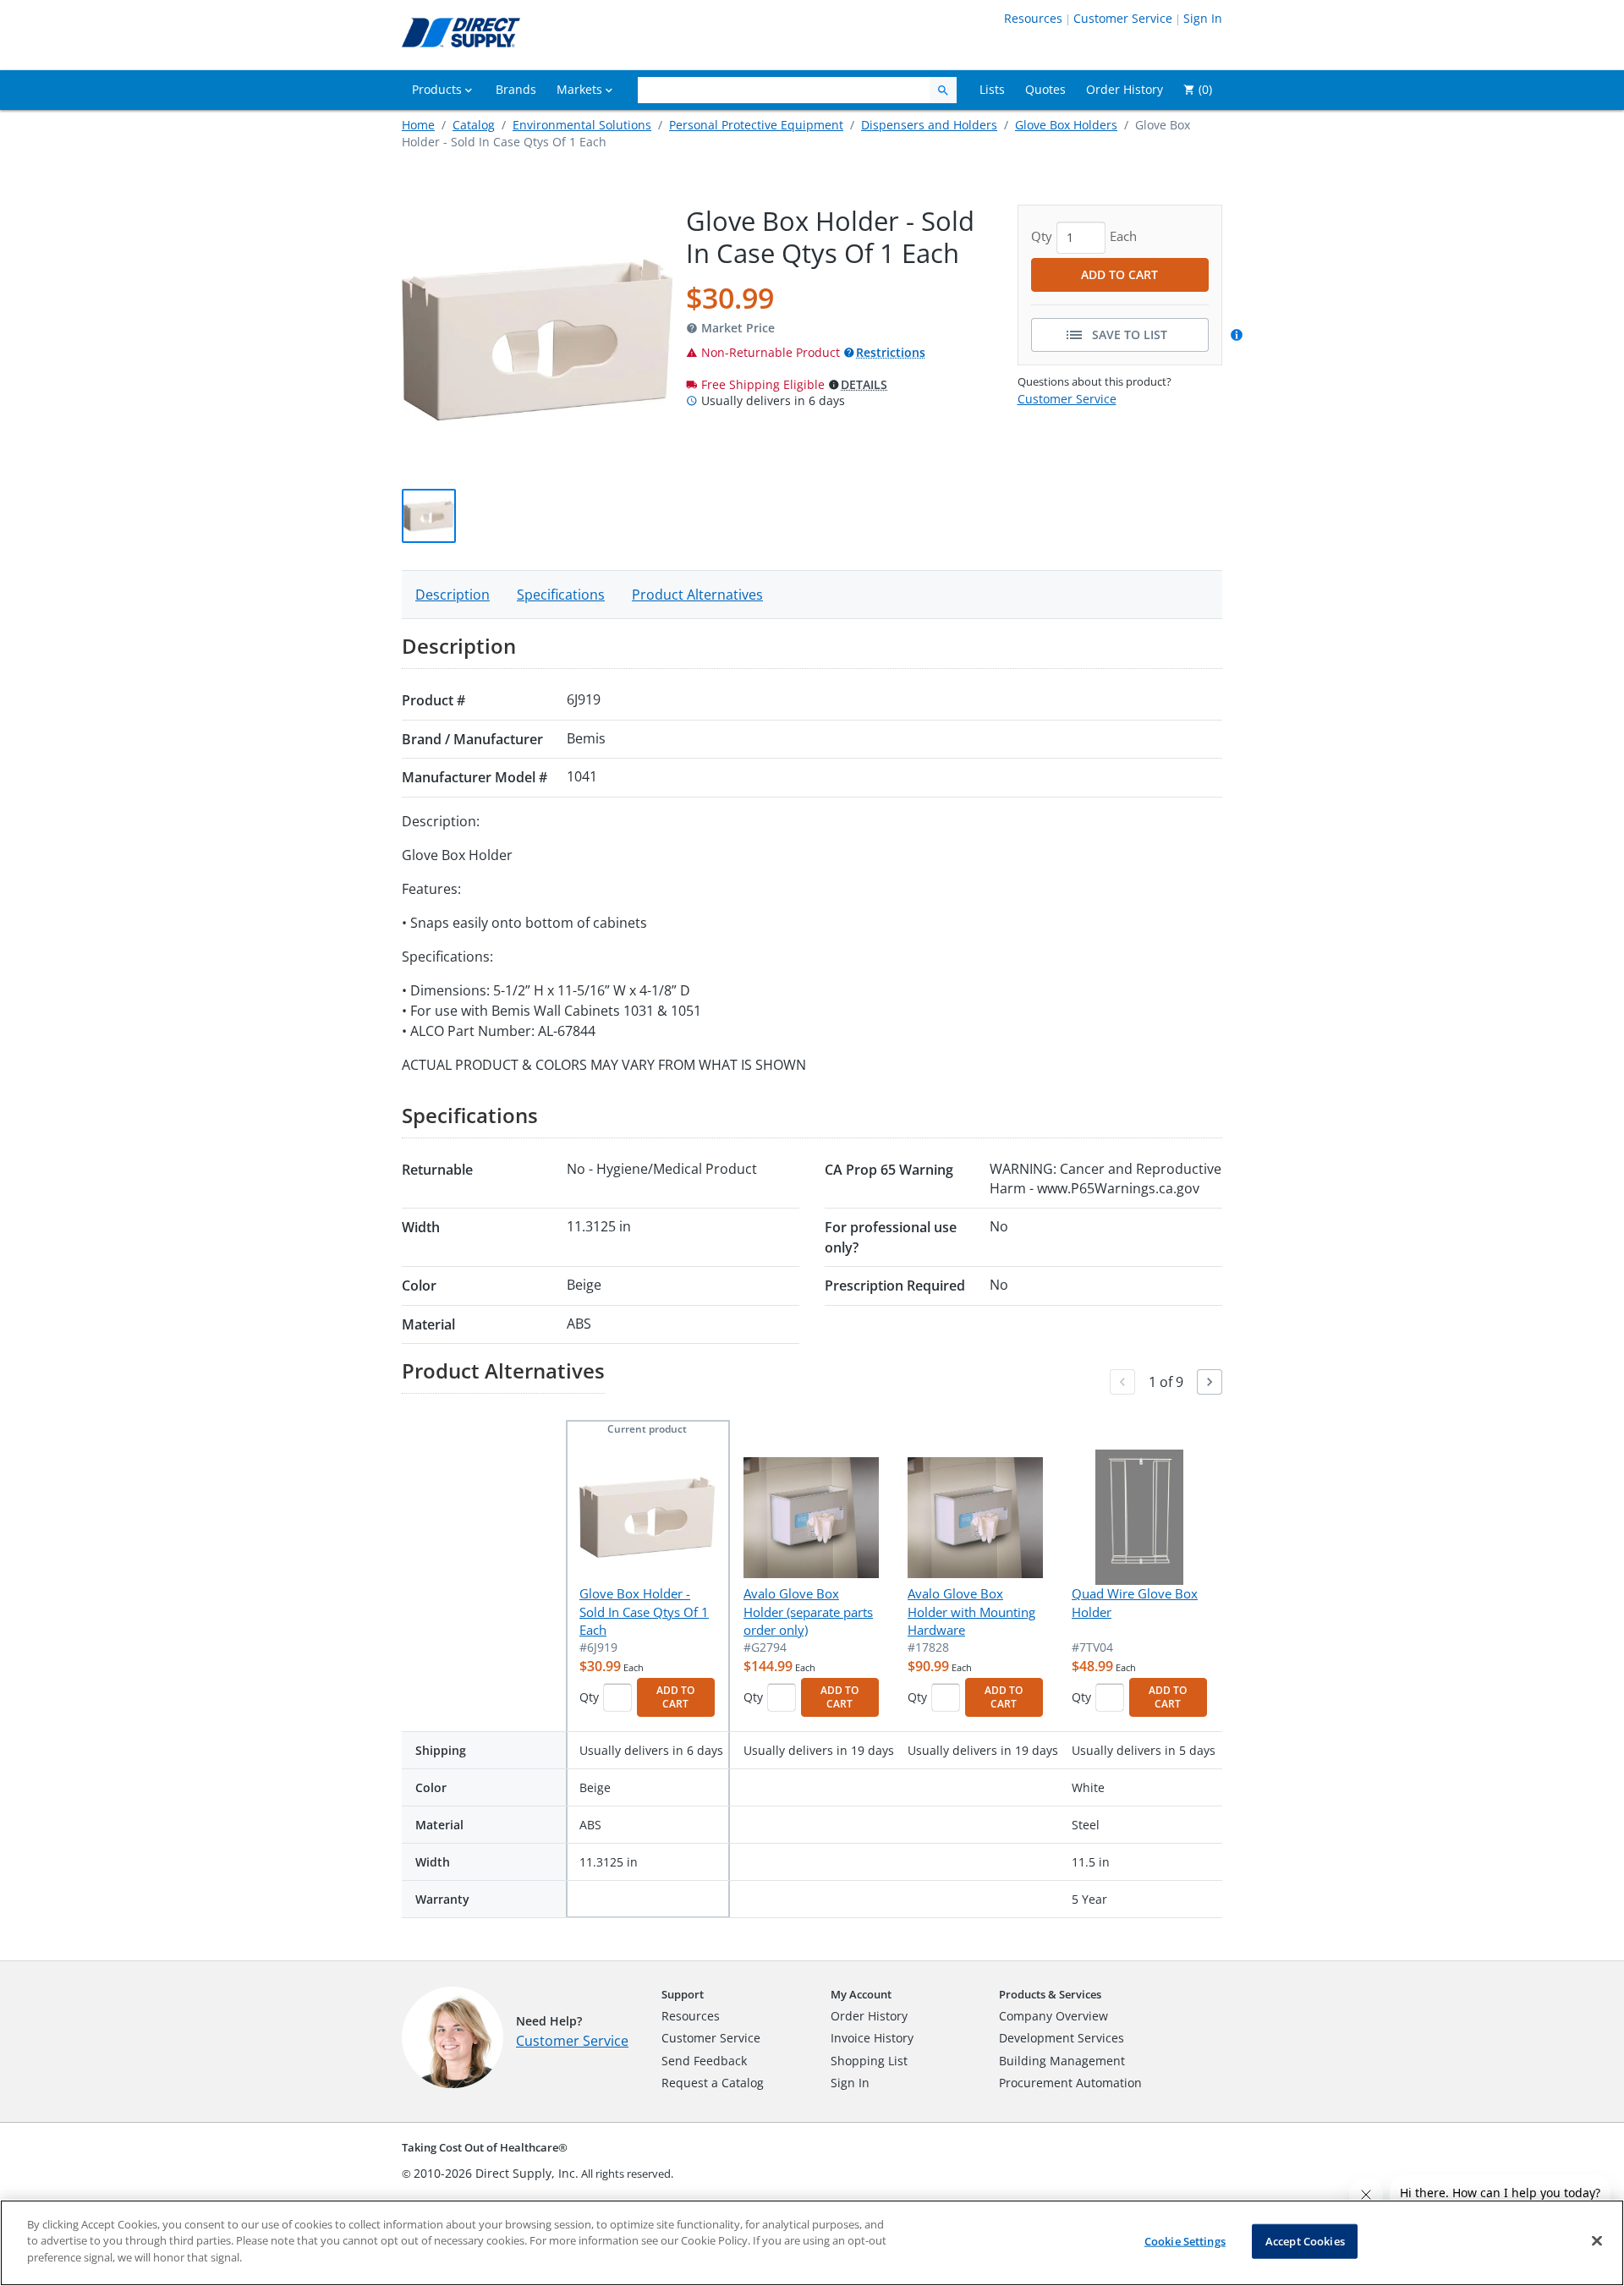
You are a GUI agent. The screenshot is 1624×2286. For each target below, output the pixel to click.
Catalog (474, 125)
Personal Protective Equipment (756, 125)
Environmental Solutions (582, 125)
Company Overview (1053, 2016)
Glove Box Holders (1066, 125)
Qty (589, 1697)
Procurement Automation (1070, 2083)
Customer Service (1123, 18)
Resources (1033, 18)
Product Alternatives (697, 595)
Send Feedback (704, 2061)
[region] (812, 2243)
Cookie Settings (1185, 2241)
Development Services (1062, 2038)
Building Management (1062, 2061)
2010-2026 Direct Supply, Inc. (496, 2173)
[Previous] (1122, 1382)
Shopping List (869, 2061)
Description (453, 595)
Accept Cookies (1305, 2241)
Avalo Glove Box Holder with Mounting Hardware (971, 1612)
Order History (869, 2016)
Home (418, 125)
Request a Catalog (713, 2083)
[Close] (1597, 2241)
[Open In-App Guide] (1239, 335)
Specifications (561, 595)
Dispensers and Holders (929, 125)
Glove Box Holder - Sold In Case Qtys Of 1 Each (644, 1612)
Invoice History (872, 2038)
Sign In (1203, 18)
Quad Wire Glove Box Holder (1135, 1602)
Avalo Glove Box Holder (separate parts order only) (808, 1612)
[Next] (1210, 1382)
